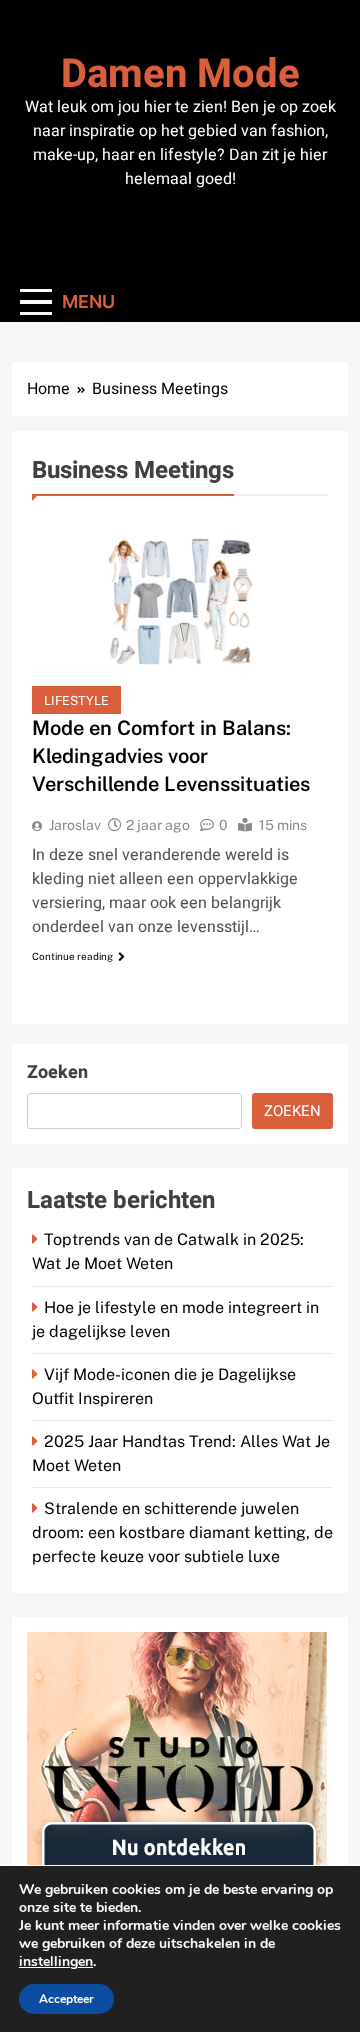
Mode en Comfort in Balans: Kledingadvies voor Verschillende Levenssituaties (171, 756)
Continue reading (72, 956)
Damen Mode (180, 74)
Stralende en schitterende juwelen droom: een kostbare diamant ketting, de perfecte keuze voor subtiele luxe (182, 1532)
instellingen (56, 1962)
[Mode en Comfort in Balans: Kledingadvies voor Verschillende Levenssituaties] (180, 614)
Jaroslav (75, 825)
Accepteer (66, 1999)
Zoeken (57, 1072)
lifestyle (76, 700)
